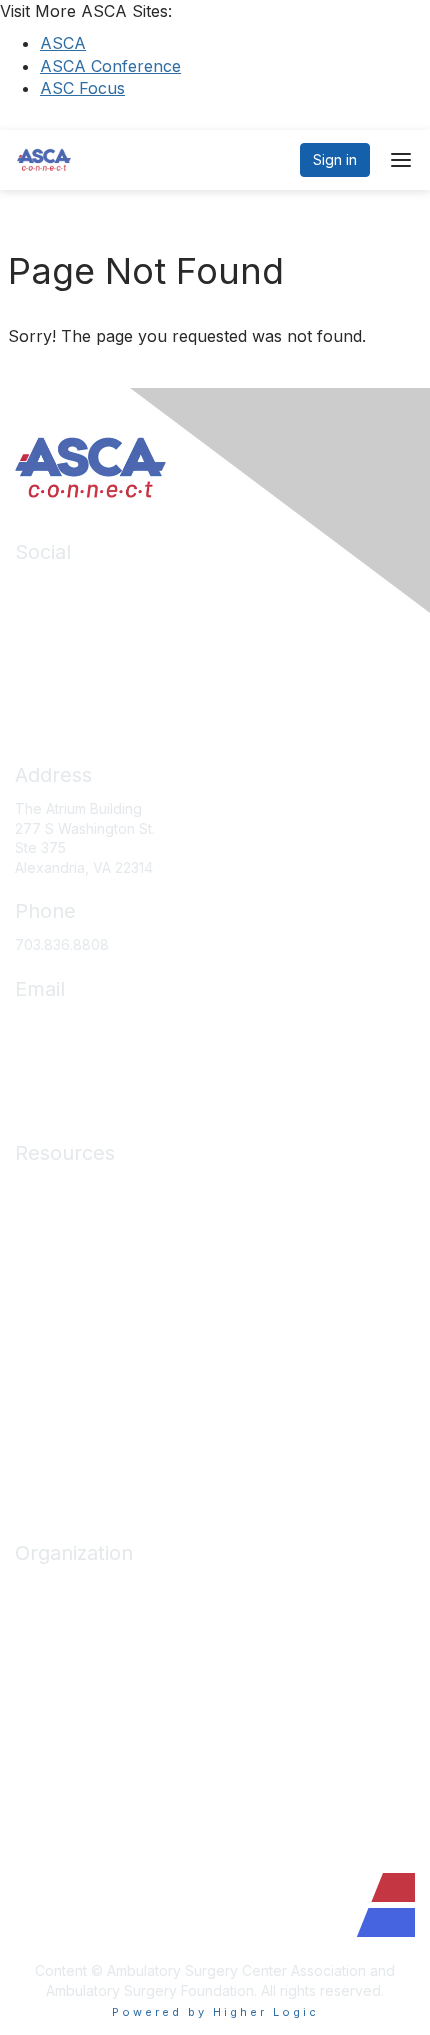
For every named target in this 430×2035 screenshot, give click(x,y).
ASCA (63, 43)
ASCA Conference (110, 66)
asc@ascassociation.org (95, 1022)
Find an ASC (55, 1645)
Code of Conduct (72, 1363)
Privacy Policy (61, 1393)
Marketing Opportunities (94, 1704)
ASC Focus (82, 88)
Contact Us (51, 1734)
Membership (56, 1274)
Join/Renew (54, 1615)
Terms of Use (59, 1422)
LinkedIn (42, 585)
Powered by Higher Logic (215, 2012)
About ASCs (54, 1304)
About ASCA (55, 1586)
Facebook (49, 615)
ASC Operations (67, 1215)
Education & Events (78, 1245)
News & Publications (81, 1334)
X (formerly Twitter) (79, 644)
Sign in (335, 159)
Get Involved (57, 1675)
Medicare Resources (84, 1186)
